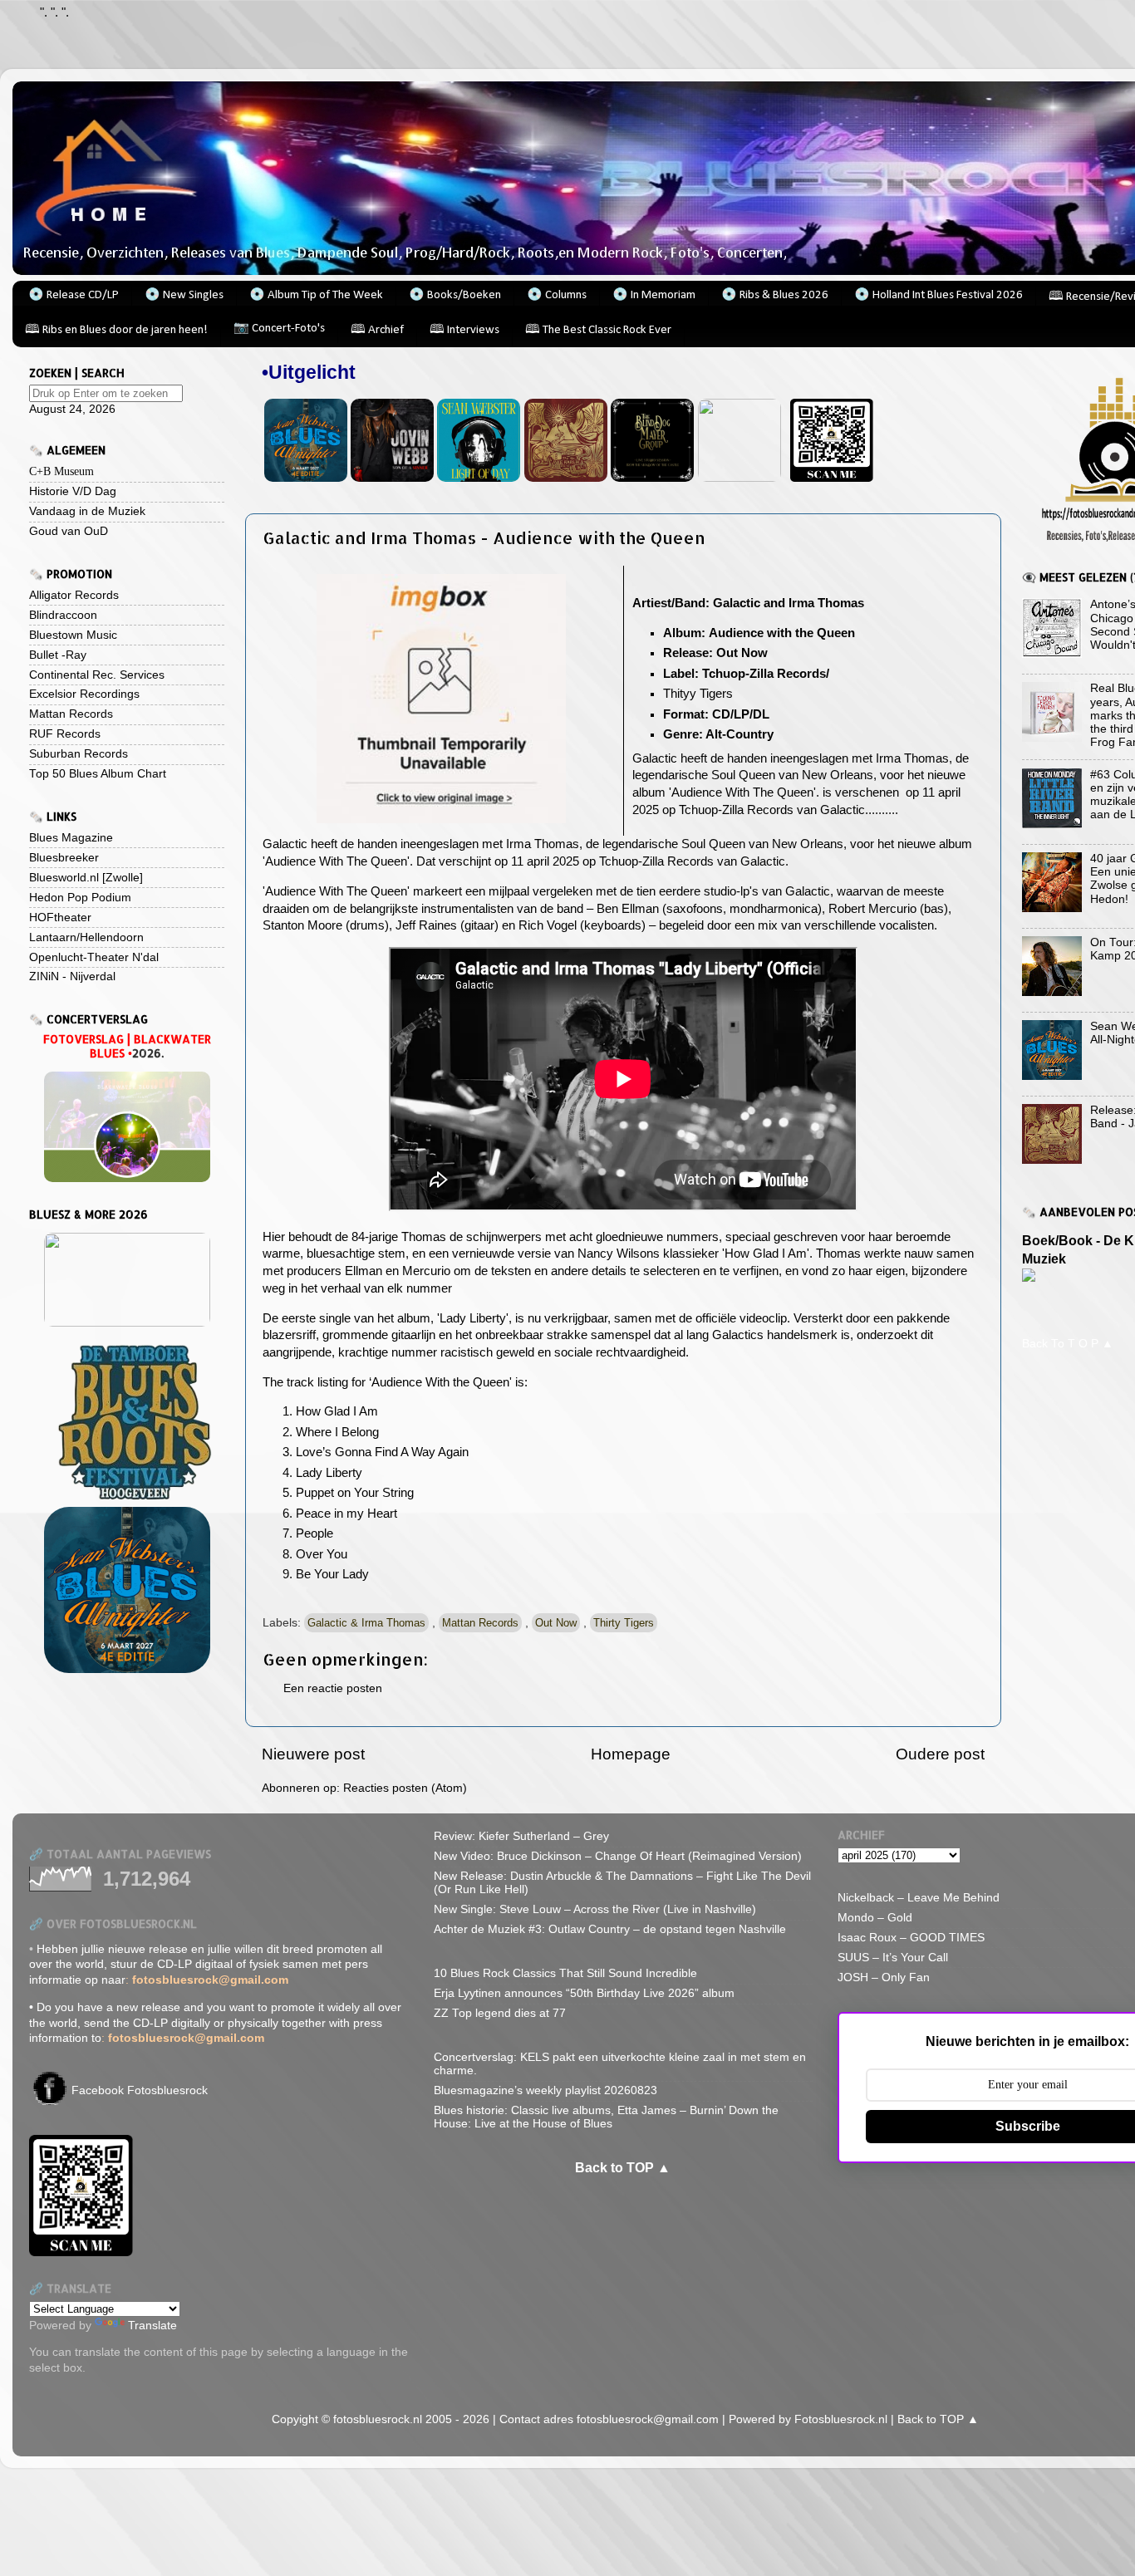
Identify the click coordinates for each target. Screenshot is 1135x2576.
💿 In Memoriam (654, 295)
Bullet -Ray (58, 655)
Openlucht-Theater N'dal (94, 957)
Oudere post (940, 1754)
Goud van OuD (69, 531)
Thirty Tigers (624, 1623)
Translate (152, 2326)
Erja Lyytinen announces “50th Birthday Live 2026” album (584, 1993)
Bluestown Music (73, 635)
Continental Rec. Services (97, 675)
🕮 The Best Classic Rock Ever (598, 330)
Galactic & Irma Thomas (366, 1623)
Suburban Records (79, 754)
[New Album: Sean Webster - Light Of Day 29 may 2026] (479, 478)
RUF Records (65, 734)
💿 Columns (557, 295)
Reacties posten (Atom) (405, 1788)
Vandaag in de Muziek (87, 511)
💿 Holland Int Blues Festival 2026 (938, 295)
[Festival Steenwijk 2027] (127, 1590)
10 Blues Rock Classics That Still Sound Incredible (565, 1973)
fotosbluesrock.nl (378, 2419)
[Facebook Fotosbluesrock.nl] (49, 2101)
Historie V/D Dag (73, 491)
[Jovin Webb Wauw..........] (392, 478)
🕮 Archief (377, 330)
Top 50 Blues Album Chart (98, 774)
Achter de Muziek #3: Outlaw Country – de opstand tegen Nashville (610, 1929)
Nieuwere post (313, 1754)
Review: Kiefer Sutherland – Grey (521, 1836)
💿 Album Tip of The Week (316, 295)
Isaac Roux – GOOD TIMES (911, 1938)
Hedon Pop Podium (80, 898)
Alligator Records (74, 595)
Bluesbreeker (64, 858)
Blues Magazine (71, 838)
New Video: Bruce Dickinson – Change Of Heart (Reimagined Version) (618, 1856)
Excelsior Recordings (84, 694)
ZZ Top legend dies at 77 (500, 2013)
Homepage (631, 1754)
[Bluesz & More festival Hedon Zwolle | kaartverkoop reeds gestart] (127, 1280)
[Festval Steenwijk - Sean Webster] (306, 478)
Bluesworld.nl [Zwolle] (86, 878)
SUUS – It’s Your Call (893, 1958)
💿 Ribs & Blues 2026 (775, 295)
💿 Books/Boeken (455, 295)
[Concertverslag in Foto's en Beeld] (127, 1127)
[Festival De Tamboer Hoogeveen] (127, 1422)
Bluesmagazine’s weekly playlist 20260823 (545, 2090)
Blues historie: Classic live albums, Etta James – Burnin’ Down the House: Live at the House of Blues (606, 2117)
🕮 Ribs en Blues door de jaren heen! (116, 330)
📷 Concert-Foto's (279, 329)
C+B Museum (61, 471)
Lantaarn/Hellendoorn (86, 937)
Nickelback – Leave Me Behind (919, 1898)
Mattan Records (480, 1623)
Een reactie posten (333, 1688)
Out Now (556, 1623)
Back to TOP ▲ (623, 2168)
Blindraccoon (63, 615)
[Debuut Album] (652, 478)
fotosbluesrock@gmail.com (649, 2419)
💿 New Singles (184, 295)
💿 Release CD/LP (74, 295)
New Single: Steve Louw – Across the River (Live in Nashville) (595, 1909)
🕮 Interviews (464, 330)
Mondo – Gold (875, 1918)
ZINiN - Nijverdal (72, 976)
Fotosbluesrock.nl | (846, 2419)
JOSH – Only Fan (884, 1977)
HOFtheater (60, 918)
